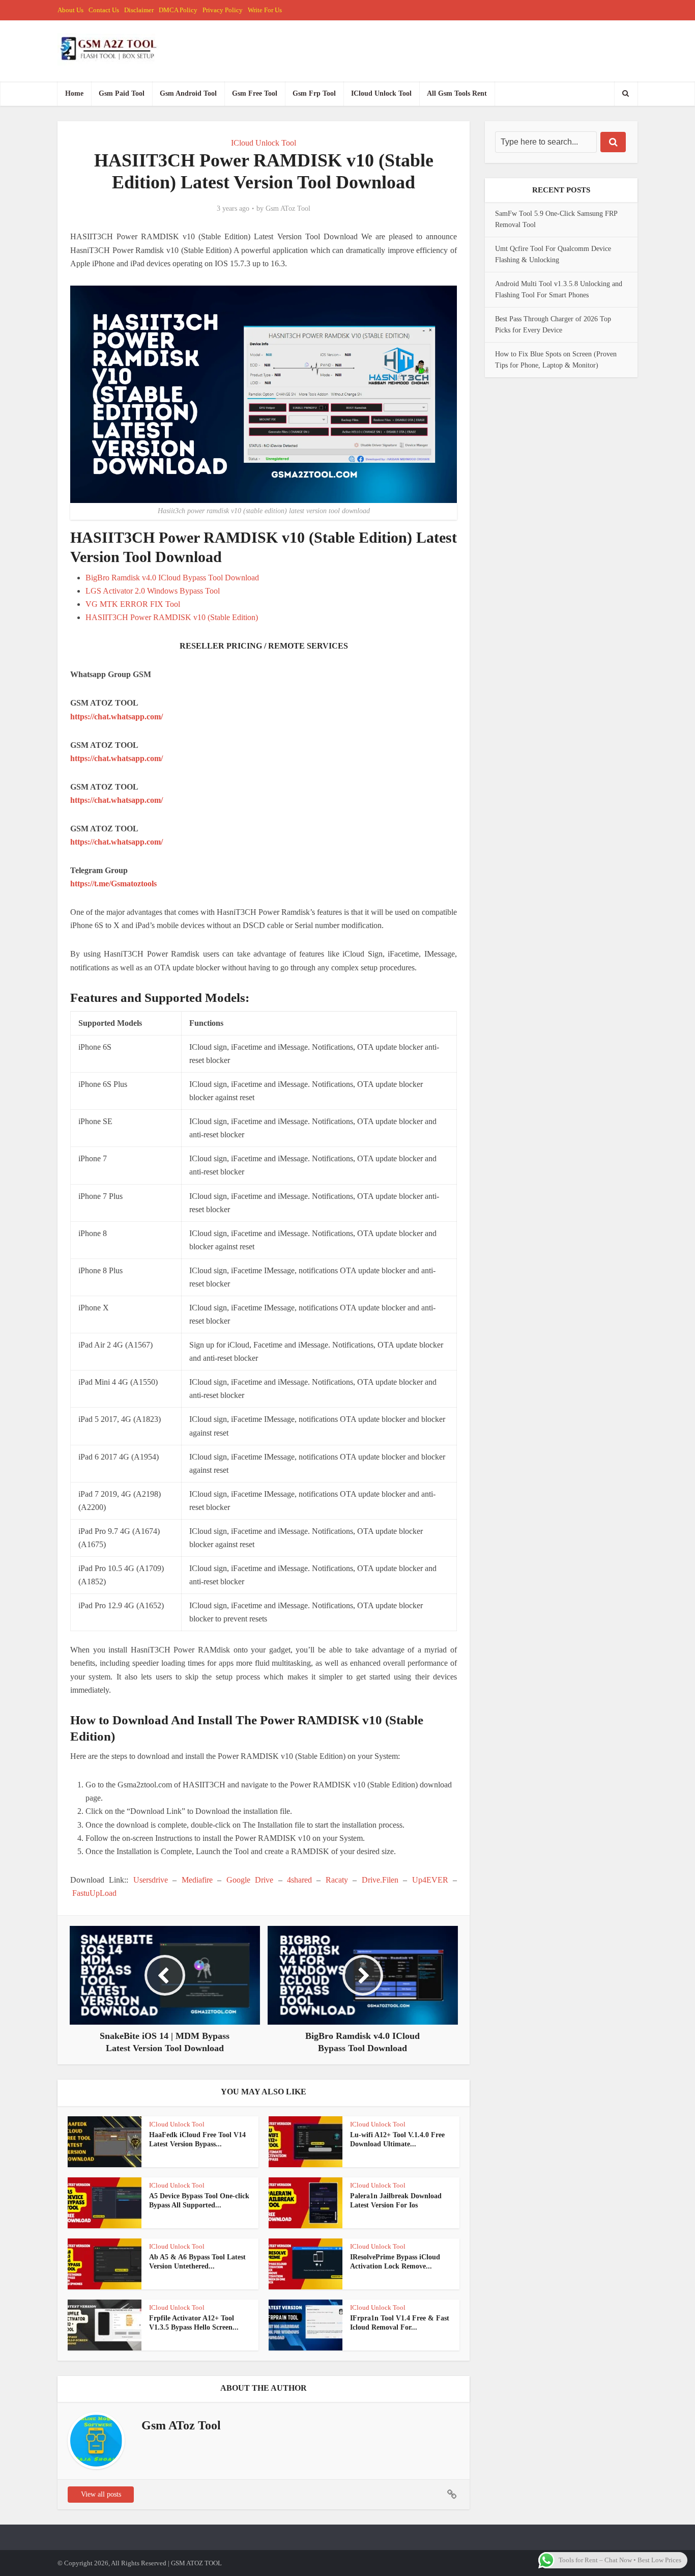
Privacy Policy (223, 10)
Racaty (337, 1880)
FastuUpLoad (94, 1893)
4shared (299, 1880)
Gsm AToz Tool (288, 208)
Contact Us (104, 10)
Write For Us (265, 10)
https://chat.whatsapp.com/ (117, 717)
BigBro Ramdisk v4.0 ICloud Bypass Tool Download (172, 578)
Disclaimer (139, 10)
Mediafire (197, 1880)
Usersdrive (151, 1880)
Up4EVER (430, 1880)
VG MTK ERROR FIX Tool (133, 604)
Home (74, 93)
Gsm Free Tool (255, 93)
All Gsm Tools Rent (457, 93)
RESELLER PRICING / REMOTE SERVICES (264, 646)
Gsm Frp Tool (314, 93)
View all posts (101, 2494)
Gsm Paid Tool (122, 93)
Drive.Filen (380, 1880)
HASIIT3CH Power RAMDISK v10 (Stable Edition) (172, 617)
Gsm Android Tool (188, 93)
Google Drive (250, 1880)
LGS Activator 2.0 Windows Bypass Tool (153, 591)
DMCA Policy (178, 10)
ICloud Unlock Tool (381, 93)
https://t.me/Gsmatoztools (113, 884)
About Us (70, 10)
